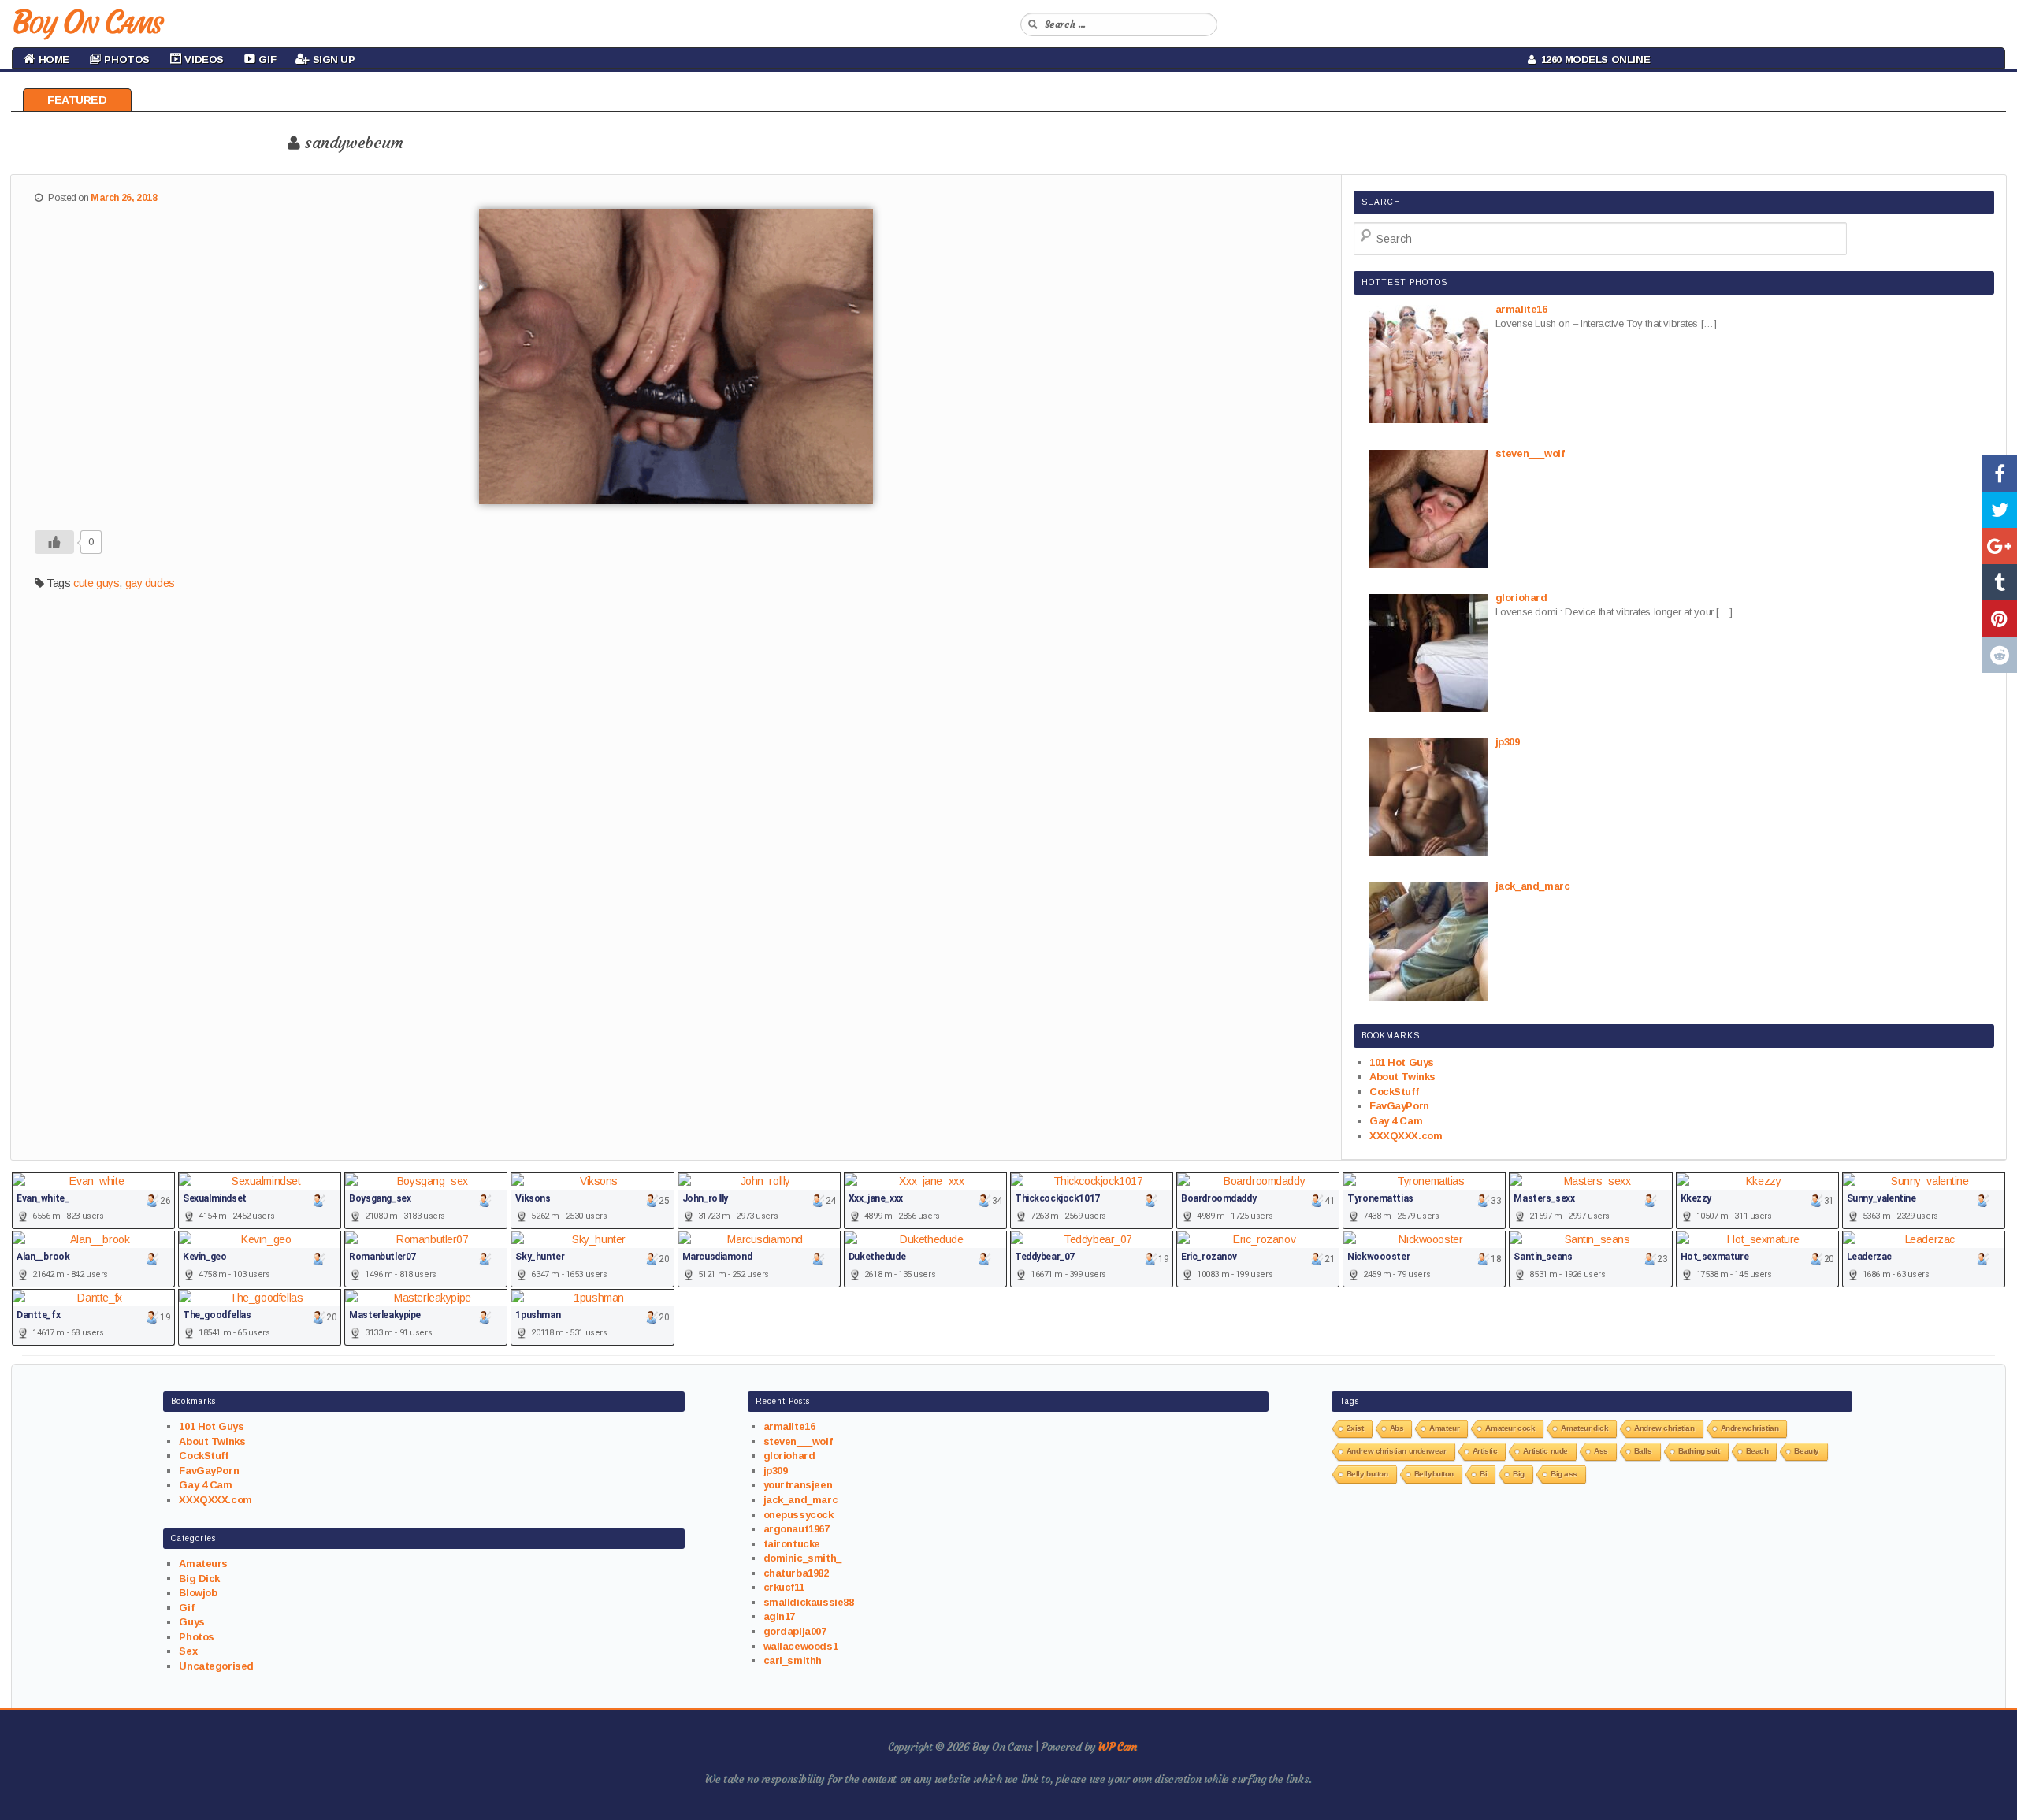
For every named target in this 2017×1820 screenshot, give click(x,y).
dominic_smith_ (802, 1558)
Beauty (1806, 1451)
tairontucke (792, 1544)
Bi (1483, 1474)
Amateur (1444, 1428)
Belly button (1367, 1474)
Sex (188, 1651)
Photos (196, 1637)
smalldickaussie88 (809, 1602)
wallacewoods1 (801, 1646)
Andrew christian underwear (1397, 1451)
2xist (1355, 1428)
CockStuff (1394, 1092)
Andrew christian (1664, 1428)
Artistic (1485, 1451)
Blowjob (198, 1593)
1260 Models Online (1593, 59)
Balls (1643, 1451)
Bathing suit (1699, 1451)
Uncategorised (216, 1666)
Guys (191, 1622)
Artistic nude (1545, 1451)
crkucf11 (784, 1587)
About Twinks (1402, 1077)
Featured (77, 100)
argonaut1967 (797, 1529)
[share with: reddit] (1999, 655)
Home (52, 59)
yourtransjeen (798, 1485)
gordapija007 (795, 1631)
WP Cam (1117, 1747)
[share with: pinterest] (1999, 618)
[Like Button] (54, 542)
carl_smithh (793, 1660)
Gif (186, 1608)
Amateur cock (1510, 1428)
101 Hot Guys (1402, 1062)
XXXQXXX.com (1406, 1136)
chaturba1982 (796, 1573)
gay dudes (150, 583)
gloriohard (789, 1456)
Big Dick (199, 1579)
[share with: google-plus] (1999, 546)
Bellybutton (1434, 1474)
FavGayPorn (1399, 1106)
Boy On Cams (87, 22)
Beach (1757, 1451)
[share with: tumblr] (1999, 582)
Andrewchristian (1750, 1428)
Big (1519, 1474)
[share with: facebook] (1999, 474)
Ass (1601, 1451)
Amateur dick (1584, 1428)
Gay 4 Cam (1396, 1121)
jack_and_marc (801, 1500)
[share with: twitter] (1999, 510)
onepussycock (799, 1515)
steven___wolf (798, 1441)
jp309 (776, 1471)
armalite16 (789, 1426)
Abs (1397, 1428)
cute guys (96, 583)
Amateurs (203, 1564)
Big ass (1564, 1474)
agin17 (779, 1616)
